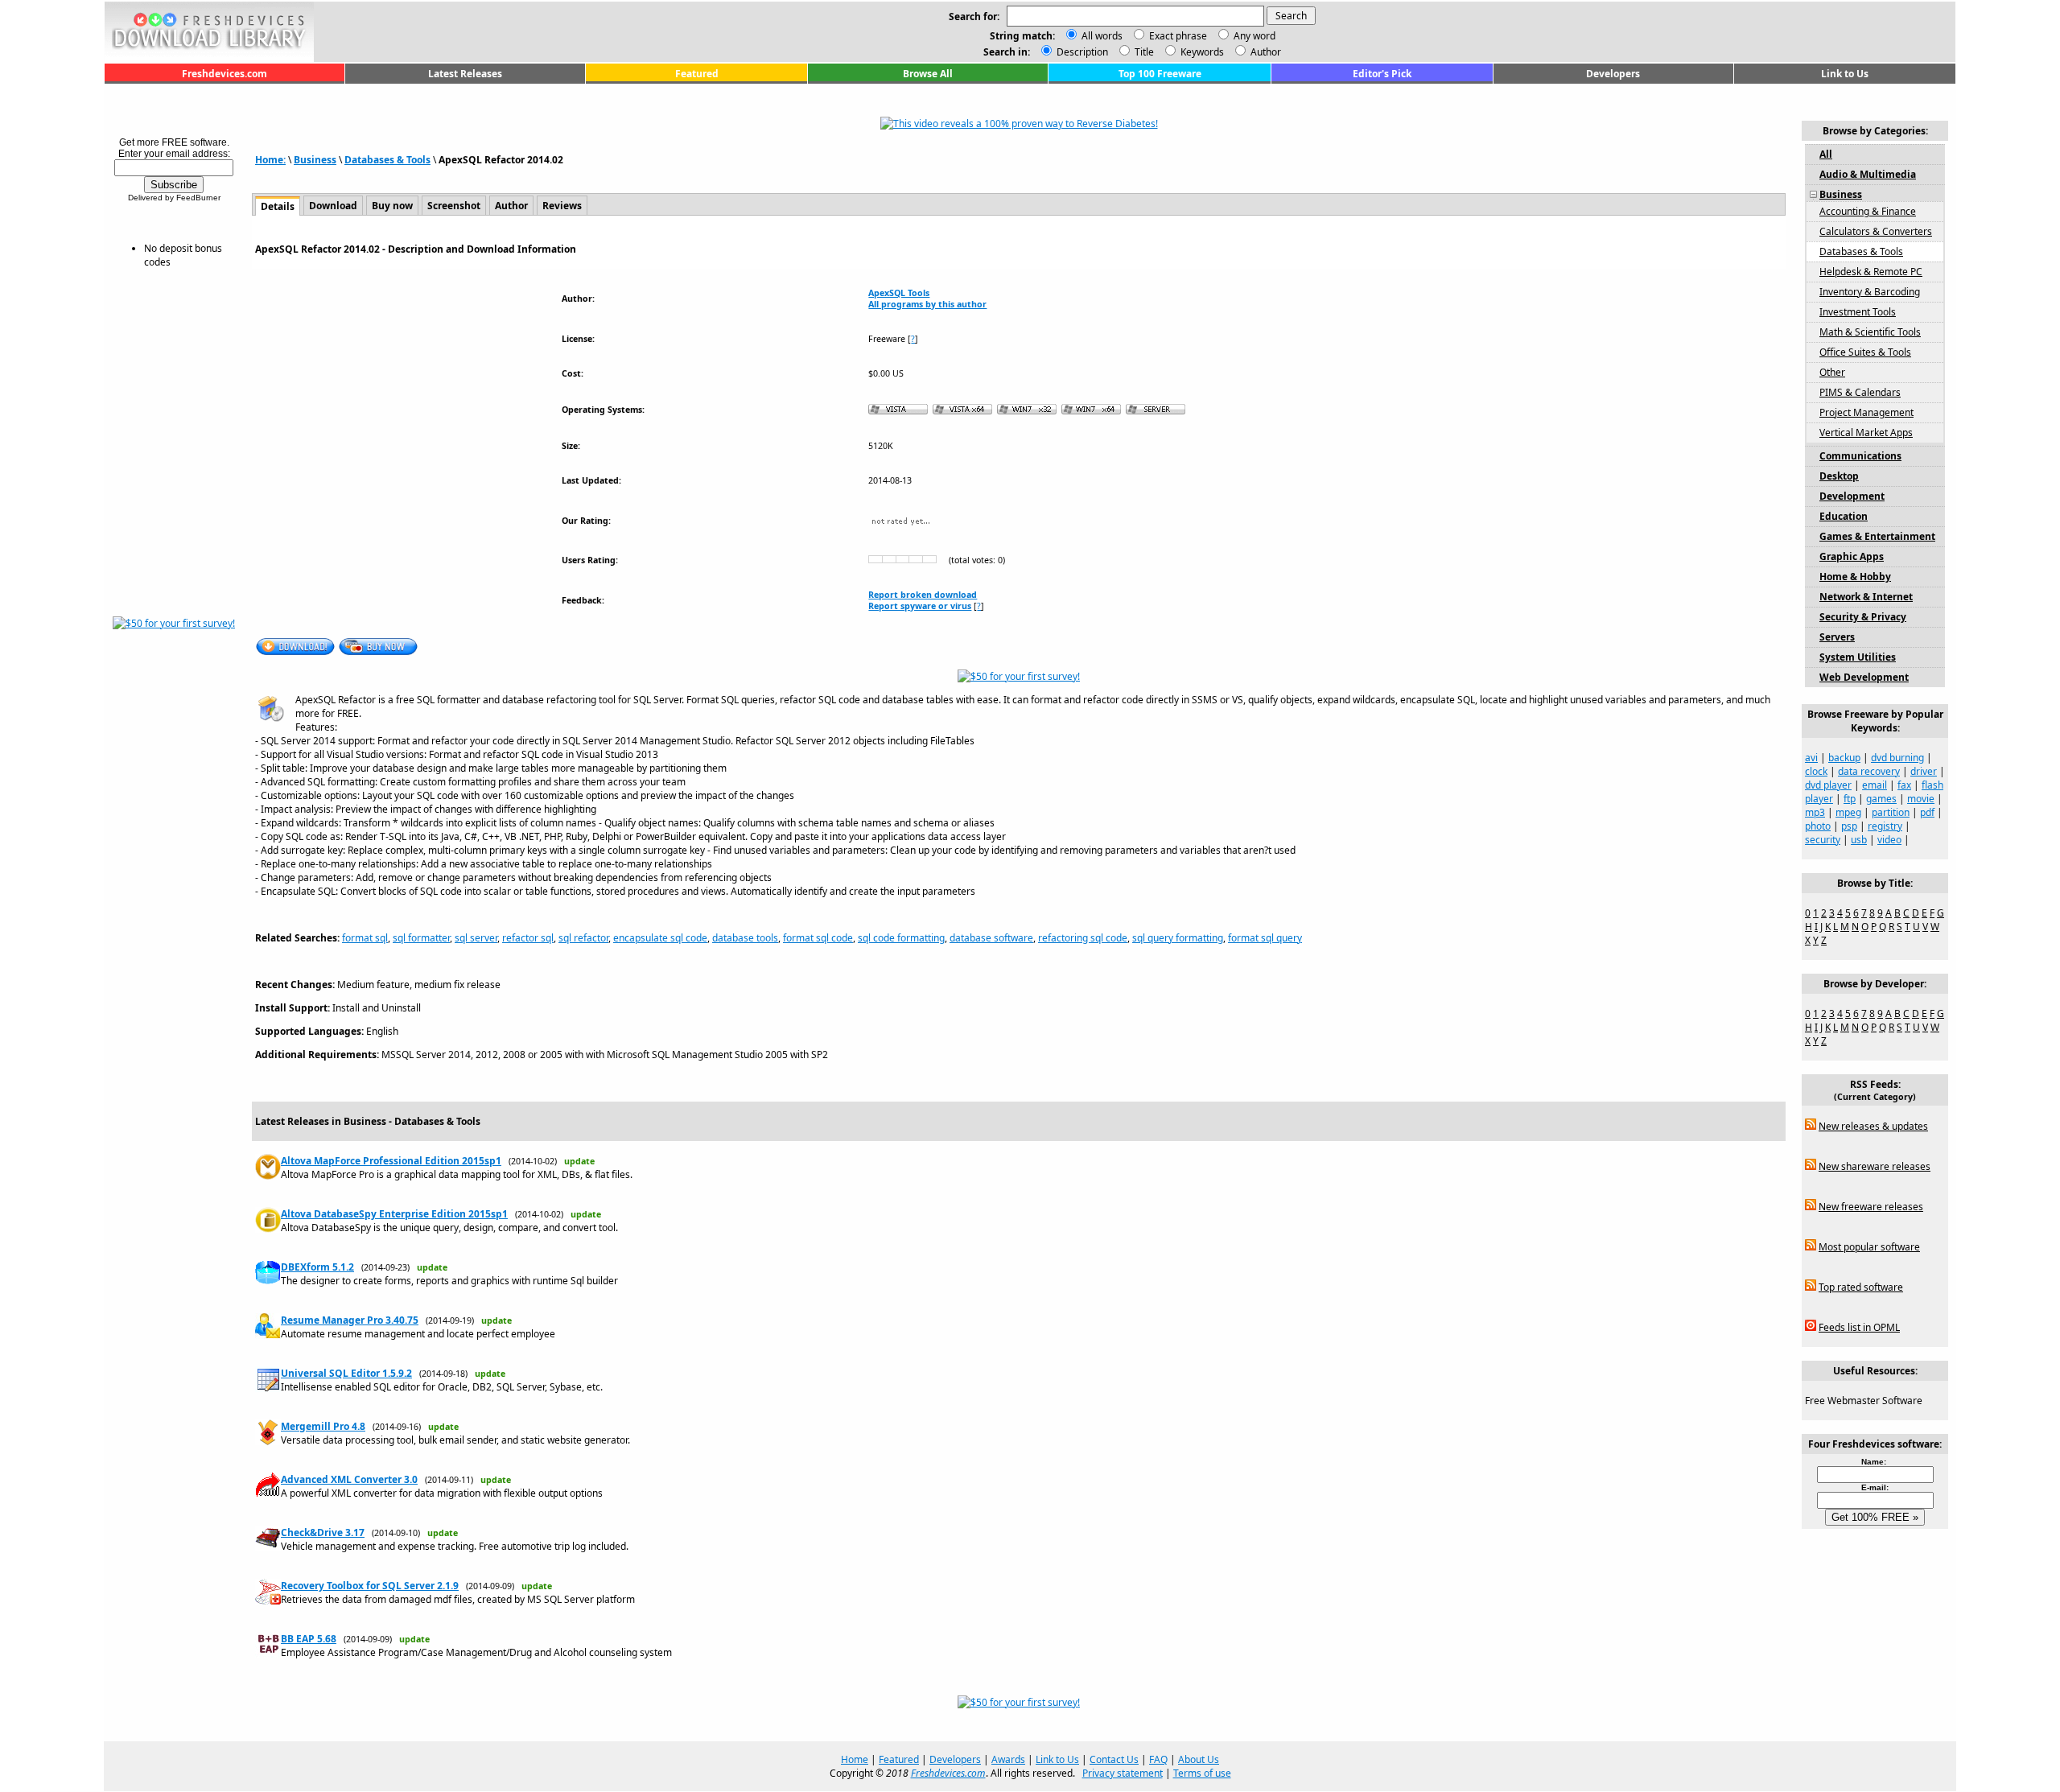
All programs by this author (927, 304)
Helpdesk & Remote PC (1871, 272)
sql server (476, 938)
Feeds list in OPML (1859, 1327)
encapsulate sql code (660, 938)
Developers (1613, 74)
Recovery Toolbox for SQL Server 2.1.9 (370, 1586)
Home (855, 1759)
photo (1818, 826)
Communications (1860, 456)
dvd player (1828, 785)
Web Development (1864, 677)
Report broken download (923, 595)
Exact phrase (1178, 36)
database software (991, 938)
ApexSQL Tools (899, 293)
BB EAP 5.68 (309, 1639)
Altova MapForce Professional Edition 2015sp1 (391, 1161)
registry (1885, 826)
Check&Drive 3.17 (323, 1532)
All (1826, 154)
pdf (1927, 812)
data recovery (1869, 771)
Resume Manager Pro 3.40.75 (350, 1320)
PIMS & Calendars (1860, 392)
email (1875, 785)
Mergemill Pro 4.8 (323, 1426)
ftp (1850, 799)
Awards (1008, 1759)
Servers (1837, 637)
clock (1816, 771)
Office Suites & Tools (1865, 352)
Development (1852, 496)
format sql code (818, 938)
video (1889, 840)
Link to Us (1845, 74)
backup (1844, 758)
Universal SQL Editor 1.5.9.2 (346, 1373)
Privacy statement (1123, 1773)
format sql (365, 938)
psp (1849, 826)
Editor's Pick (1382, 74)
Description (1081, 52)
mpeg (1848, 812)
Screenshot (454, 206)
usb (1859, 840)
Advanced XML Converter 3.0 (349, 1479)
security (1823, 840)
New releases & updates (1873, 1126)
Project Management (1866, 412)
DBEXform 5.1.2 (317, 1267)
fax (1904, 785)
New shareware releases (1875, 1166)
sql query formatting (1178, 938)
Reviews (562, 206)
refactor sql (528, 938)
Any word (1255, 36)
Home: (270, 160)
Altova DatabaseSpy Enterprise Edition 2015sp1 (394, 1214)
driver (1924, 771)
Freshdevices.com (225, 74)
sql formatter (421, 938)
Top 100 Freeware (1160, 74)
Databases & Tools (387, 160)
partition (1891, 812)
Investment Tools (1858, 312)
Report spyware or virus (920, 606)
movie (1921, 799)
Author (1265, 52)
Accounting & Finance (1868, 211)
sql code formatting (901, 938)
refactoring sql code (1083, 938)
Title (1143, 52)
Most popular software (1869, 1247)
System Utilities (1858, 657)
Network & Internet (1866, 597)
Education (1844, 516)
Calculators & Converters (1876, 231)
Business (315, 160)
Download (333, 206)
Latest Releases (465, 74)
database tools (745, 938)
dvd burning (1897, 758)
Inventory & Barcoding (1870, 292)
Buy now (392, 206)
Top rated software (1861, 1287)
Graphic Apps (1852, 556)
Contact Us (1114, 1759)
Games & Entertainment (1877, 536)
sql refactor (583, 938)
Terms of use (1202, 1773)
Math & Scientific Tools (1870, 332)
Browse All (928, 74)
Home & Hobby (1855, 577)
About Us (1199, 1759)
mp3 (1815, 812)
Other (1832, 372)
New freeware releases (1871, 1207)
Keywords (1201, 52)
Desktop (1839, 476)
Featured (697, 74)
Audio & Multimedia (1868, 174)
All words (1102, 36)
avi (1811, 758)
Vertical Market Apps (1866, 433)
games (1881, 799)
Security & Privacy (1863, 617)
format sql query (1265, 938)
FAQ (1158, 1759)
